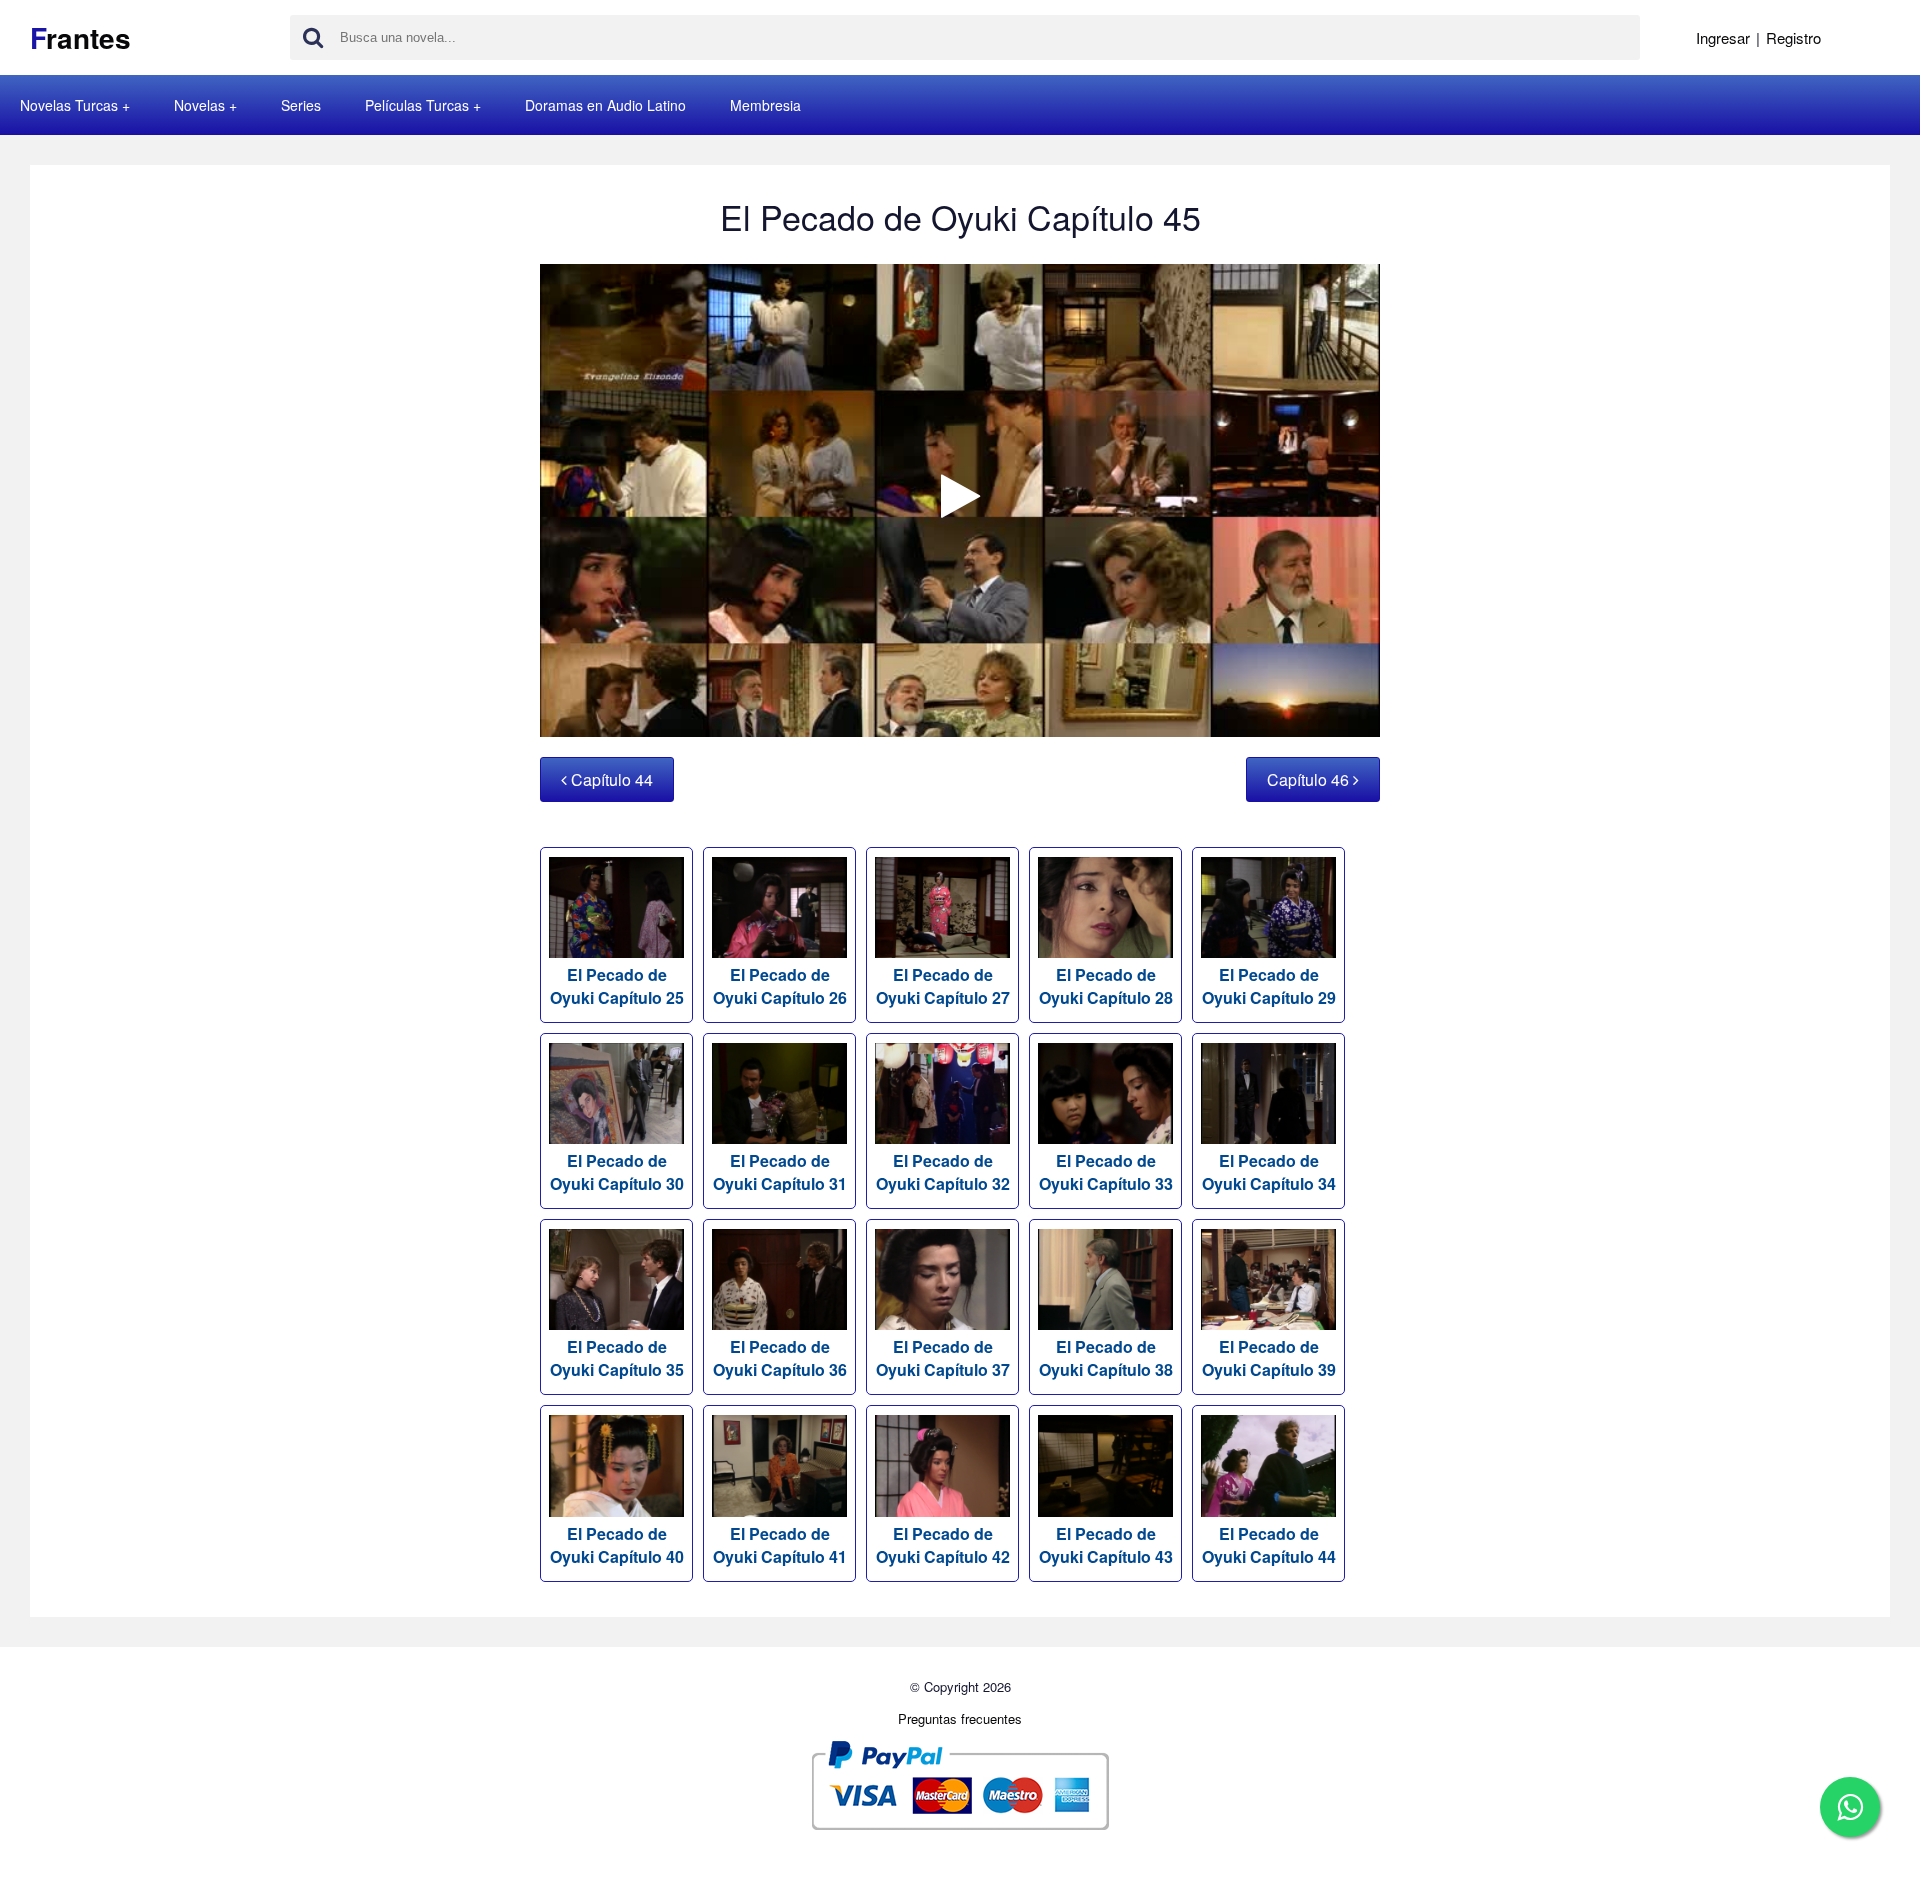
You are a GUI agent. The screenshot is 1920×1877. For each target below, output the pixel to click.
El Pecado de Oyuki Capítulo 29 (1269, 986)
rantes (80, 37)
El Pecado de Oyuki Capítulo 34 (1269, 1172)
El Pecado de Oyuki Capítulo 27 (943, 986)
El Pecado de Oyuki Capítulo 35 (617, 1358)
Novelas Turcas (69, 105)
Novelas (199, 105)
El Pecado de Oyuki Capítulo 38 (1106, 1358)
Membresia (765, 105)
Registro (1793, 37)
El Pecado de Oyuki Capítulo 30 (617, 1172)
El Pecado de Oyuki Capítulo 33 (1106, 1172)
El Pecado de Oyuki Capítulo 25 (617, 986)
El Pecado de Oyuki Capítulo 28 (1106, 986)
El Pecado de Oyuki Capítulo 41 (780, 1544)
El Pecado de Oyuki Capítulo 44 (1269, 1544)
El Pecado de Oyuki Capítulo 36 (780, 1358)
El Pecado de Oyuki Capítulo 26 (780, 986)
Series (301, 105)
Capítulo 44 (610, 779)
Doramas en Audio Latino (605, 105)
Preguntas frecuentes (960, 1718)
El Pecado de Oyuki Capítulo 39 (1269, 1358)
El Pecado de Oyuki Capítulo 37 (943, 1358)
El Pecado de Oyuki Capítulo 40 (617, 1544)
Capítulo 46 (1310, 779)
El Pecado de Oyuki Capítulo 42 (943, 1544)
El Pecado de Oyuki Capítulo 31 (780, 1172)
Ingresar (1723, 37)
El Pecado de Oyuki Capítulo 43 (1106, 1544)
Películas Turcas (417, 105)
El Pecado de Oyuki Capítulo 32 (943, 1172)
